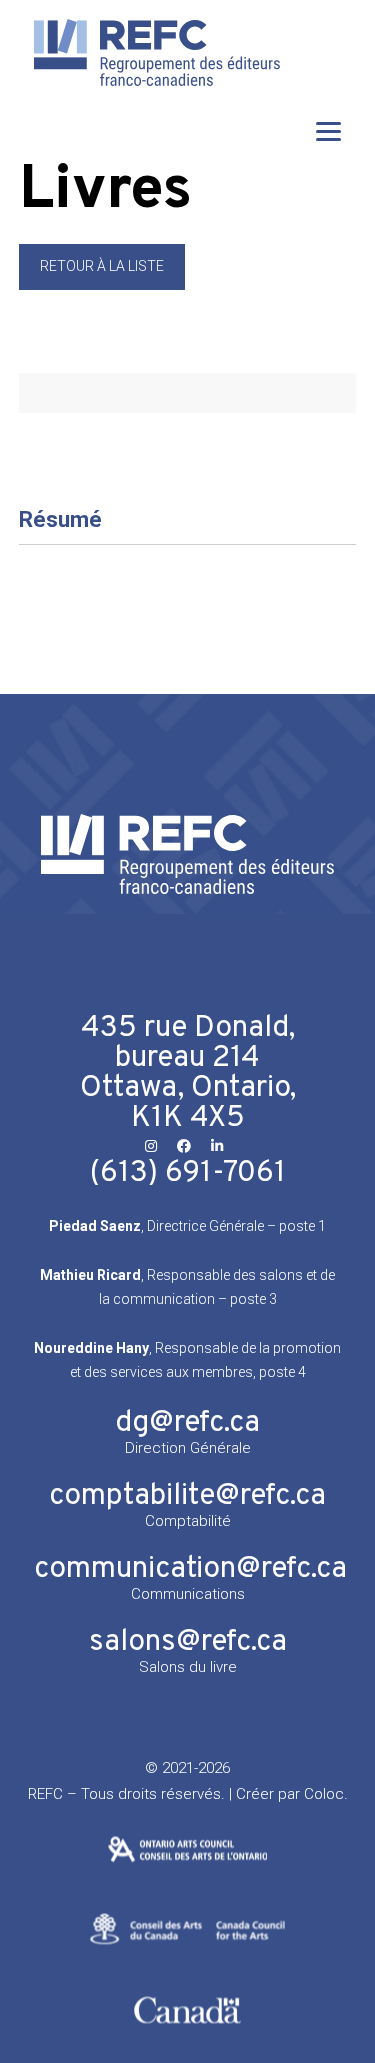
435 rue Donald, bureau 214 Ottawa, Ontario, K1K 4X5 (188, 1073)
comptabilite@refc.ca (187, 1496)
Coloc (324, 1794)
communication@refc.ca (190, 1569)
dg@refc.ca (187, 1423)
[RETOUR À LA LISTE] (102, 285)
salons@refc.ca (188, 1642)
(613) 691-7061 (188, 1173)
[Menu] (328, 130)
